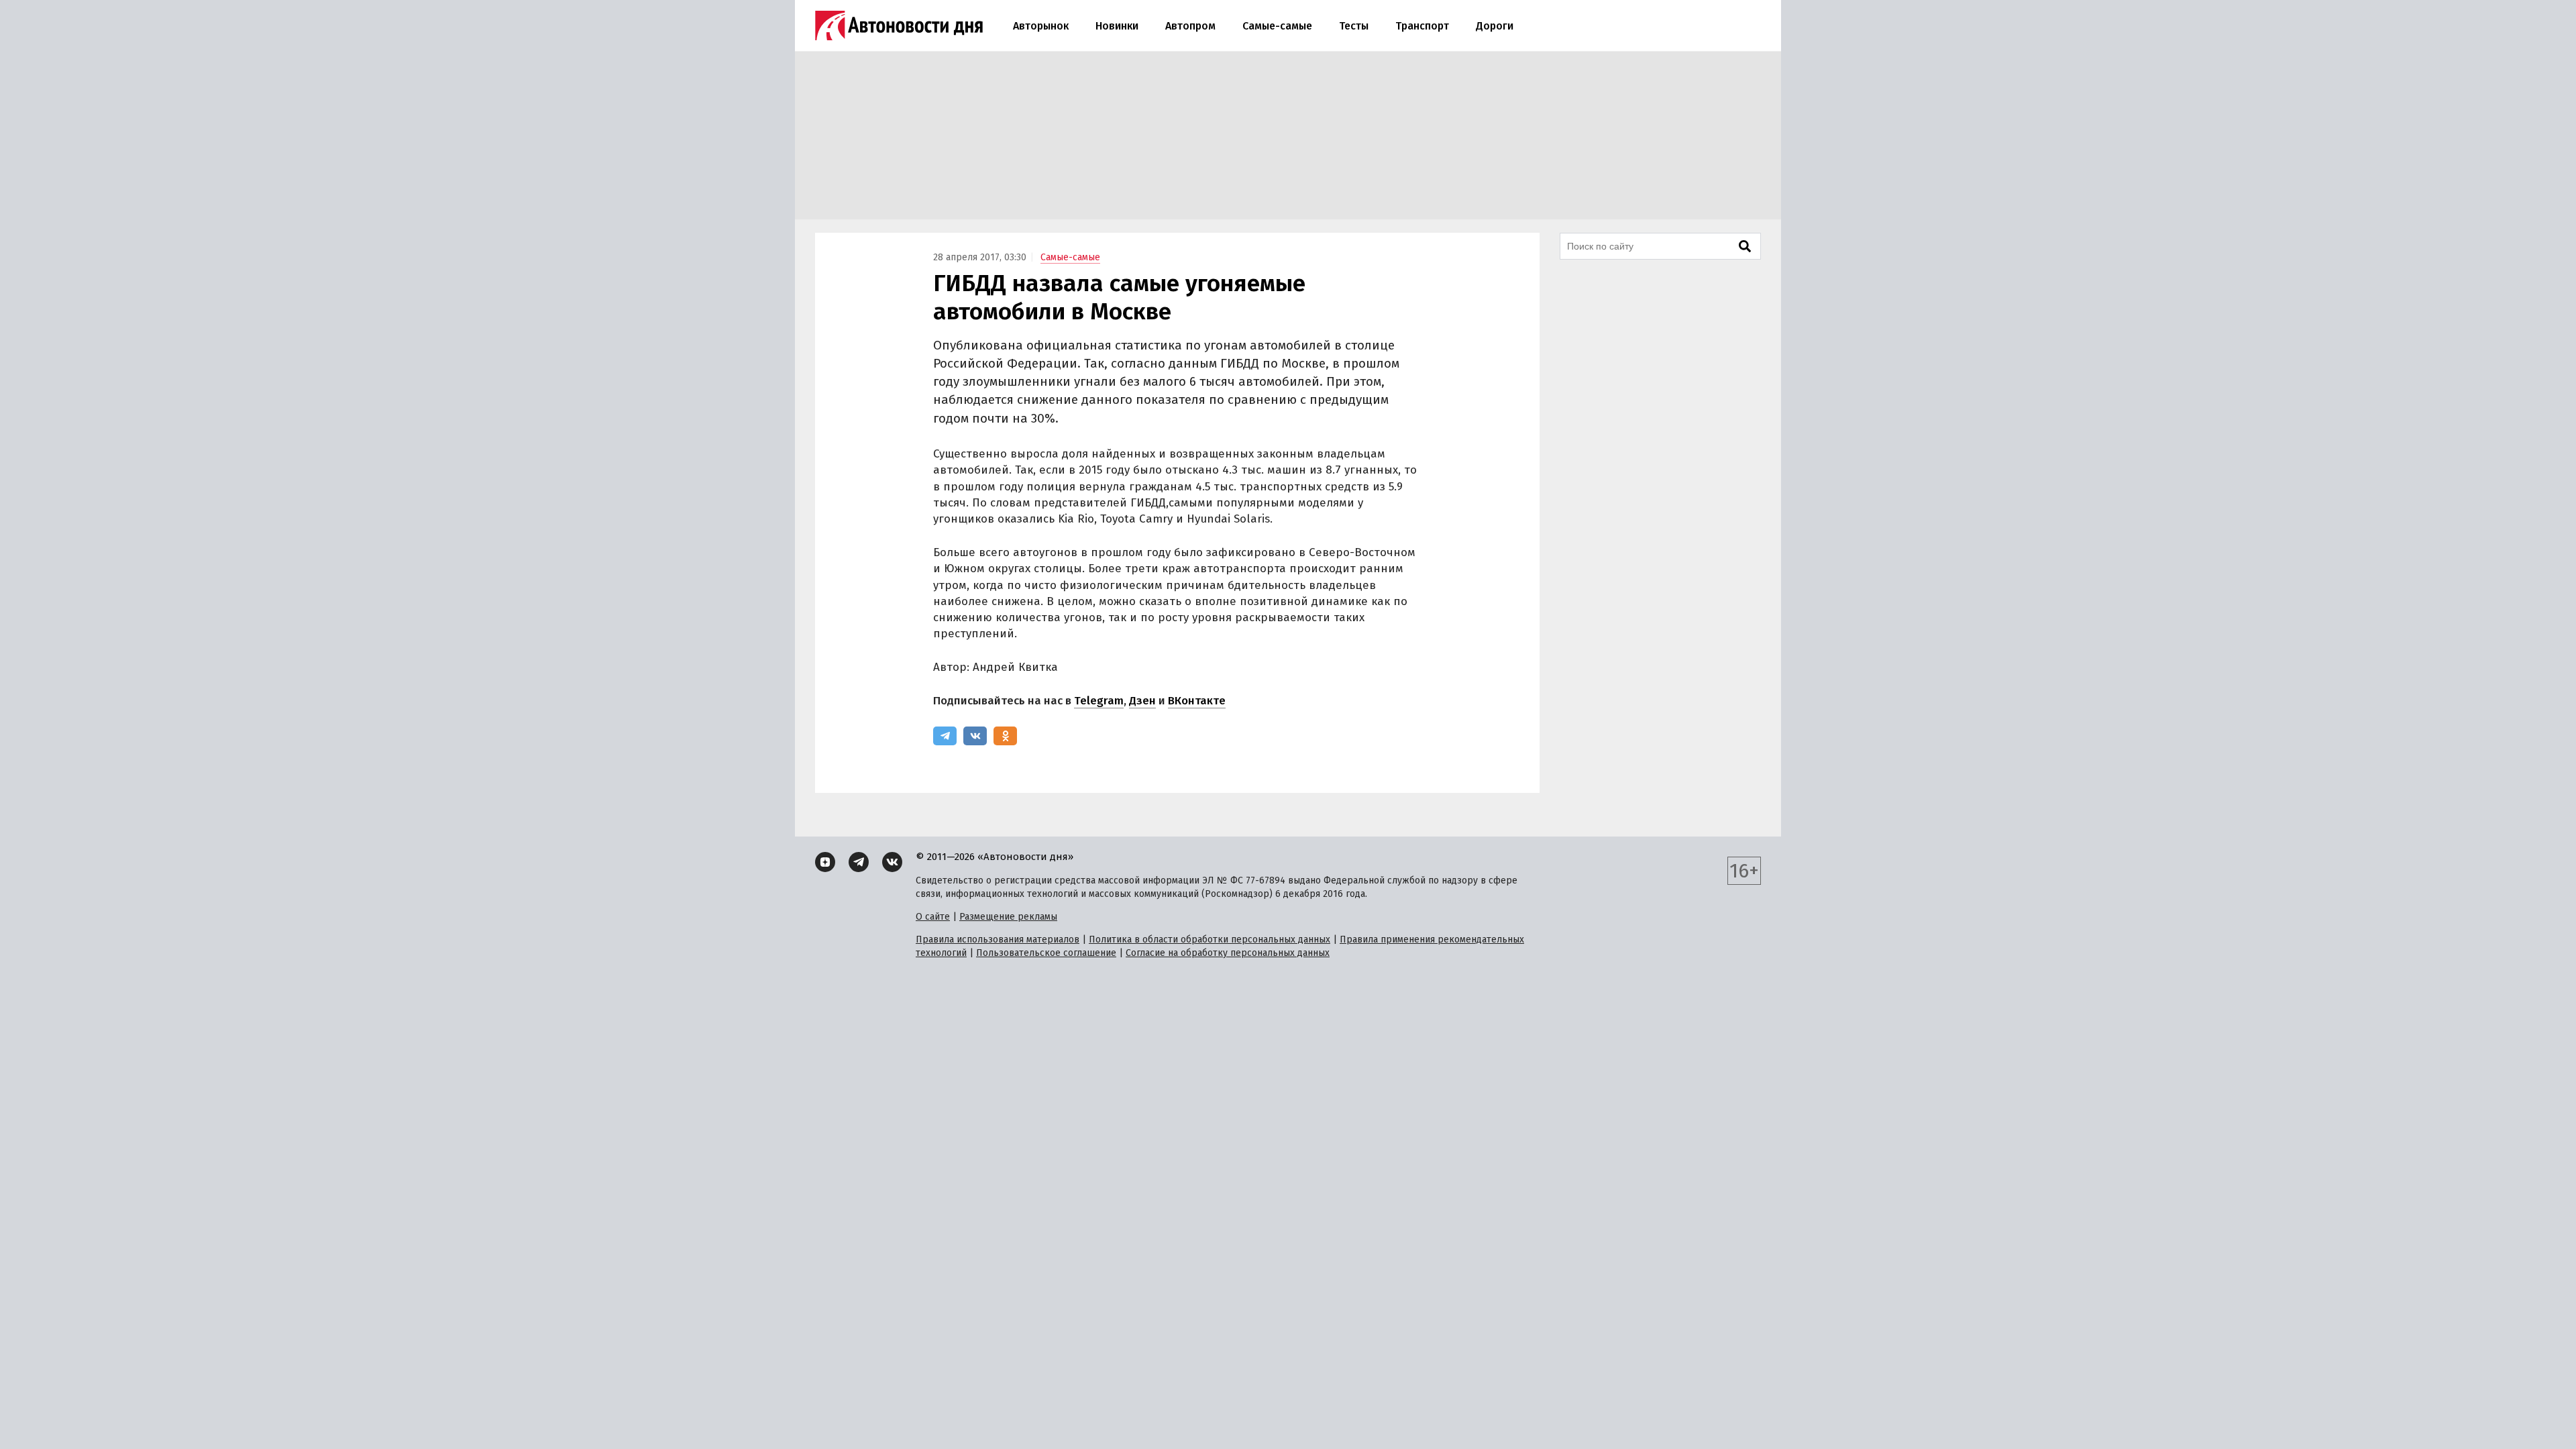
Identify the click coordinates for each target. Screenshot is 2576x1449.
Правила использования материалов (998, 940)
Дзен (1142, 701)
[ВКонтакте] (975, 736)
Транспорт (1422, 26)
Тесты (1354, 26)
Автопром (1190, 26)
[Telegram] (945, 736)
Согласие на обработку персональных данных (1228, 953)
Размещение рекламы (1008, 917)
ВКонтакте (1197, 701)
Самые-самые (1277, 26)
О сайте (933, 917)
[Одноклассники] (1005, 736)
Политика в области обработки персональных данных (1210, 940)
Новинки (1117, 26)
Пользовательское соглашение (1046, 953)
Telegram (1099, 701)
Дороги (1495, 26)
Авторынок (1041, 26)
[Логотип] (899, 25)
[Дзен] (825, 862)
